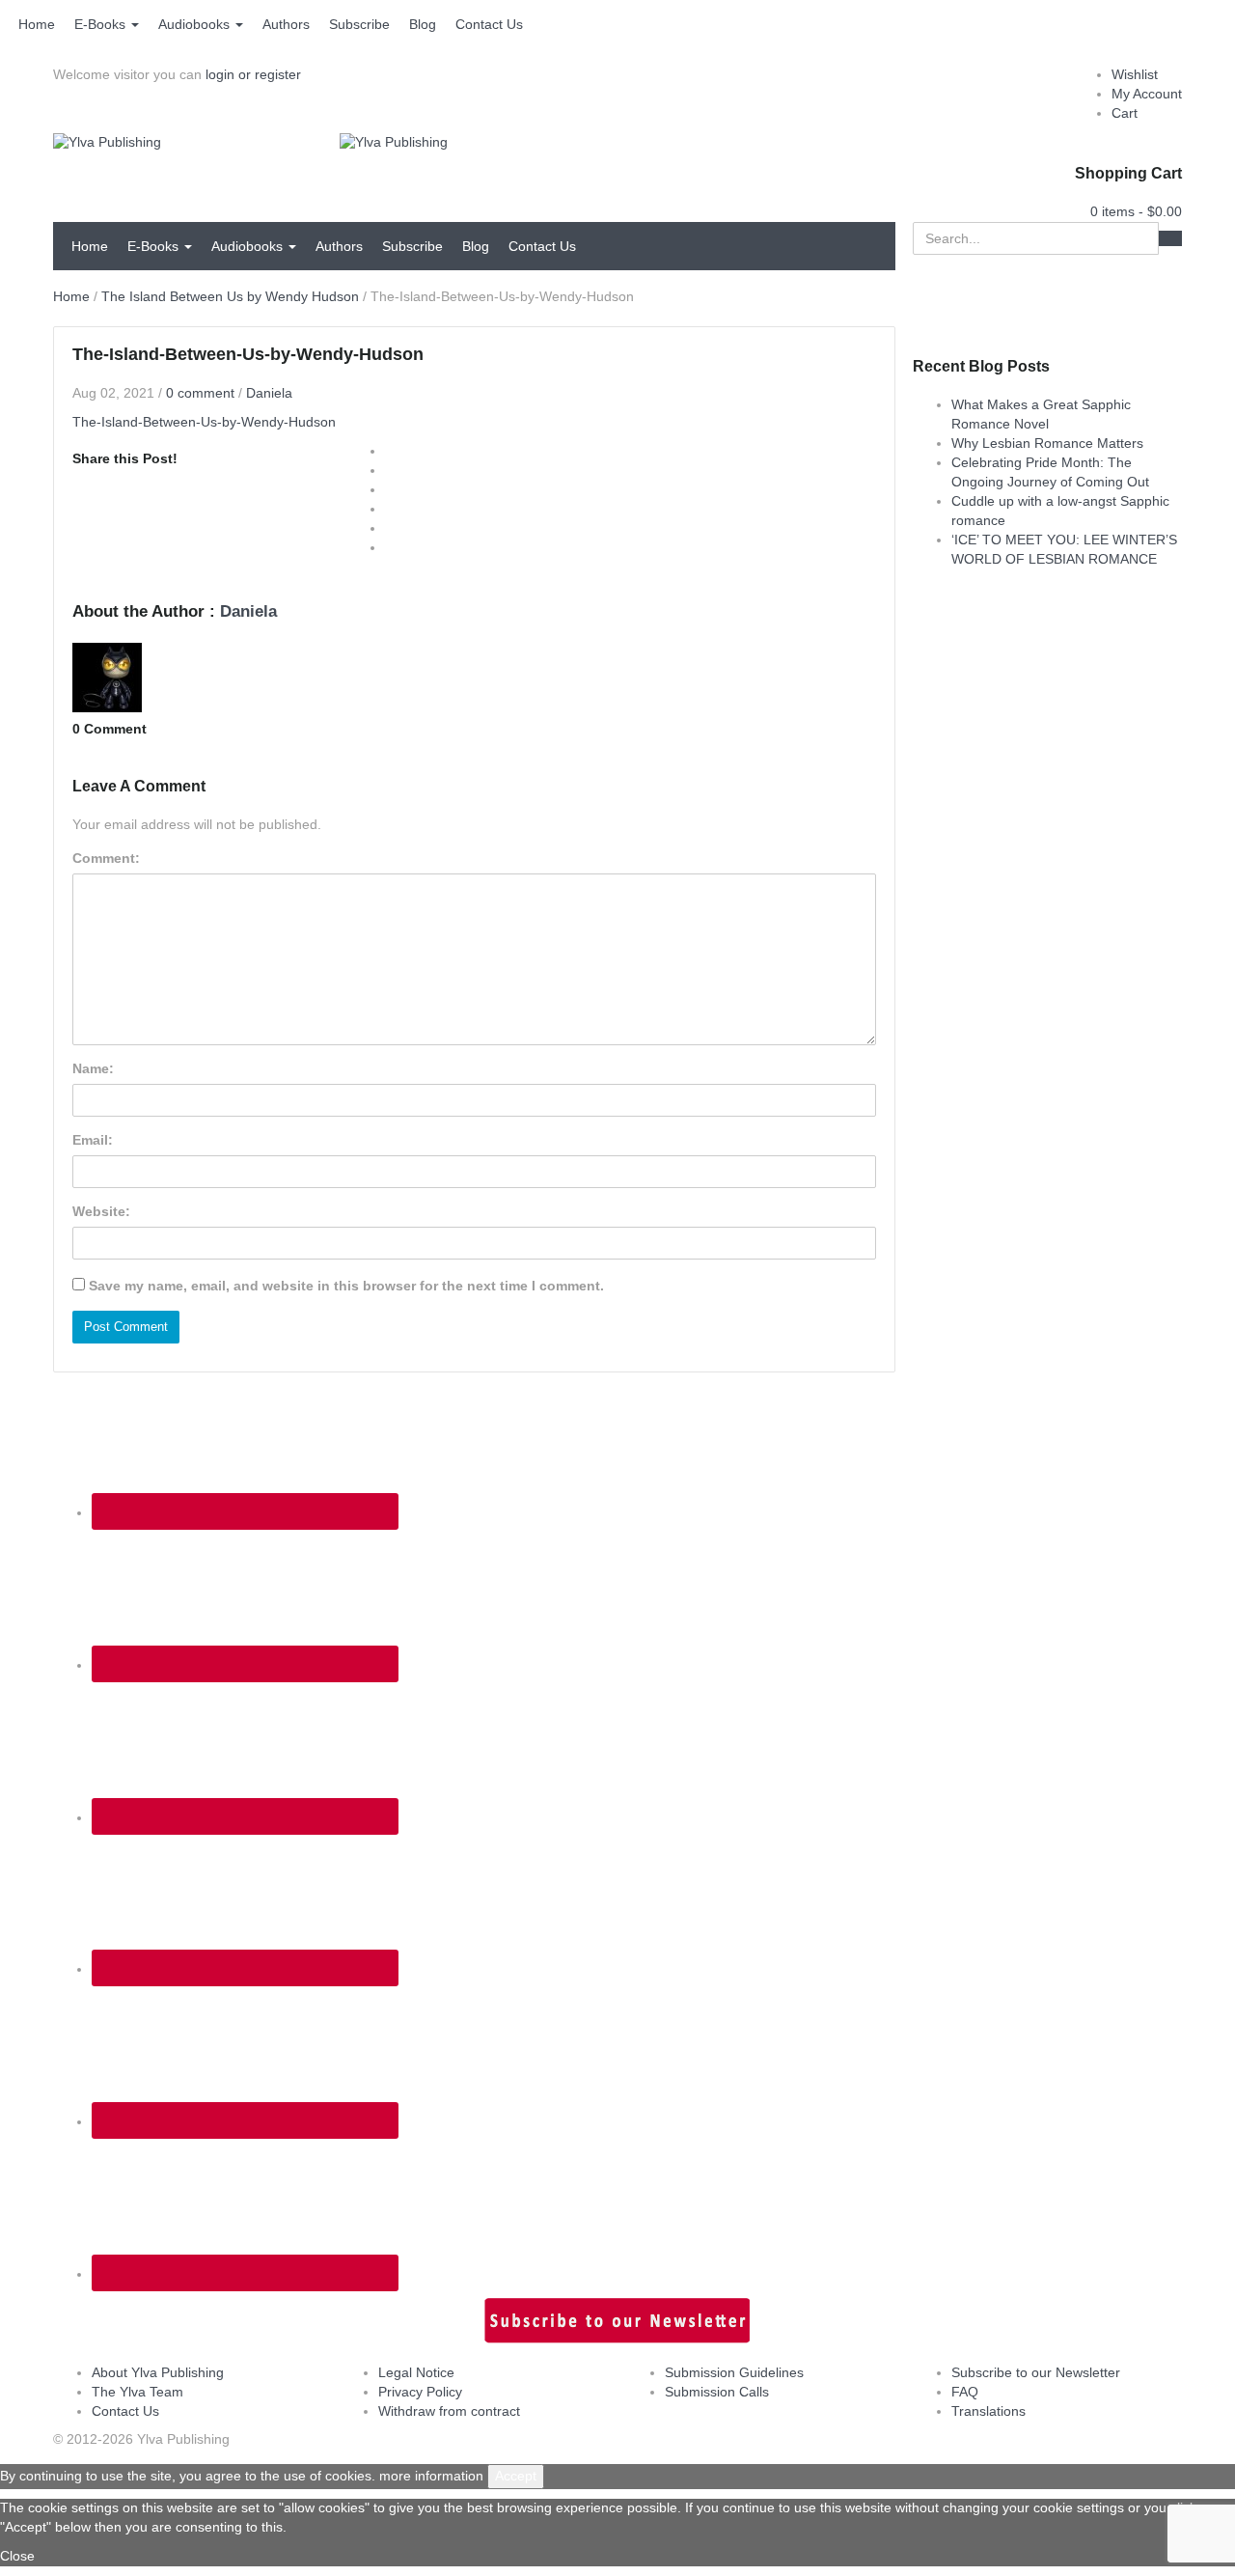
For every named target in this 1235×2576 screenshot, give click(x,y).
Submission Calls (717, 2392)
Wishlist (1135, 74)
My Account (1147, 94)
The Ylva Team (137, 2392)
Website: (101, 1211)
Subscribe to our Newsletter (1036, 2372)
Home (37, 24)
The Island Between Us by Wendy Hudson (230, 296)
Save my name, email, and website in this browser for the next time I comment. (346, 1286)
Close (17, 2556)
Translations (988, 2411)
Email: (93, 1140)
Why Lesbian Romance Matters (1047, 443)
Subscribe (359, 24)
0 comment (200, 393)
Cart (1125, 113)
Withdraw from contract (449, 2411)
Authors (286, 24)
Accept (516, 2476)
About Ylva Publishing (158, 2372)
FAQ (965, 2392)
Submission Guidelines (734, 2372)
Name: (93, 1068)
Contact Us (489, 24)
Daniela (269, 393)
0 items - (1136, 211)
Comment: (106, 858)
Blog (423, 24)
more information (431, 2476)
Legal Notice (416, 2372)
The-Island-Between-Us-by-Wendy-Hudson (204, 422)
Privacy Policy (420, 2392)
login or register (253, 74)
